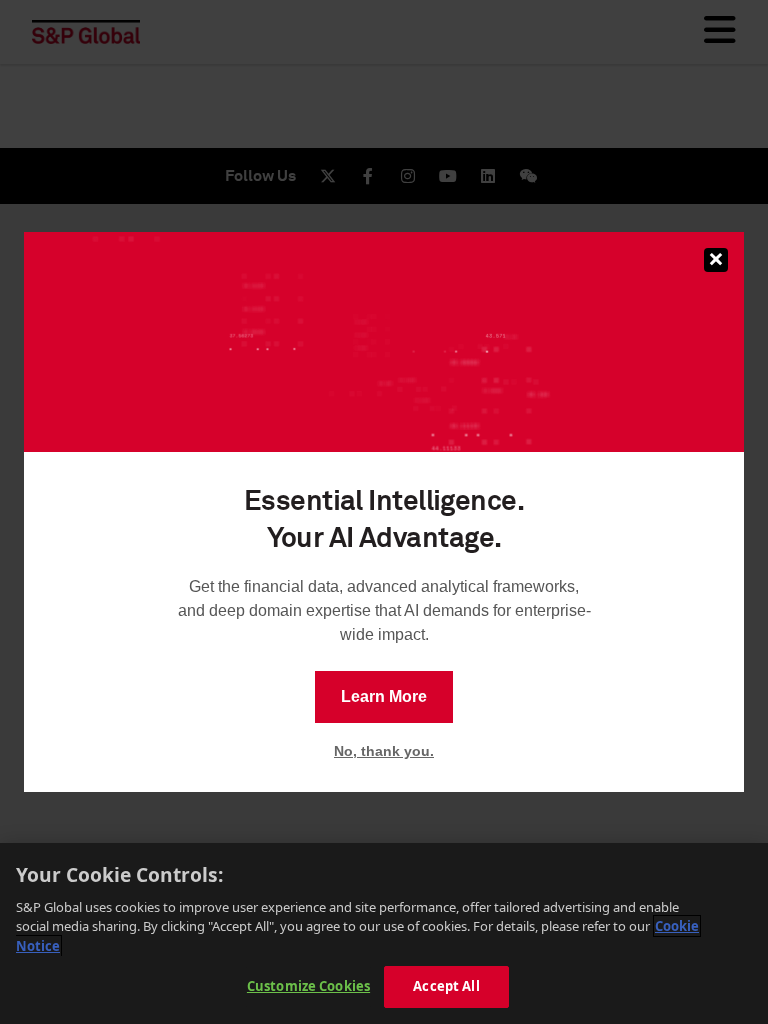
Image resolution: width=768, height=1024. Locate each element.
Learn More (384, 696)
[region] (384, 933)
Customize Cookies (308, 986)
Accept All (446, 986)
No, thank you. (384, 751)
